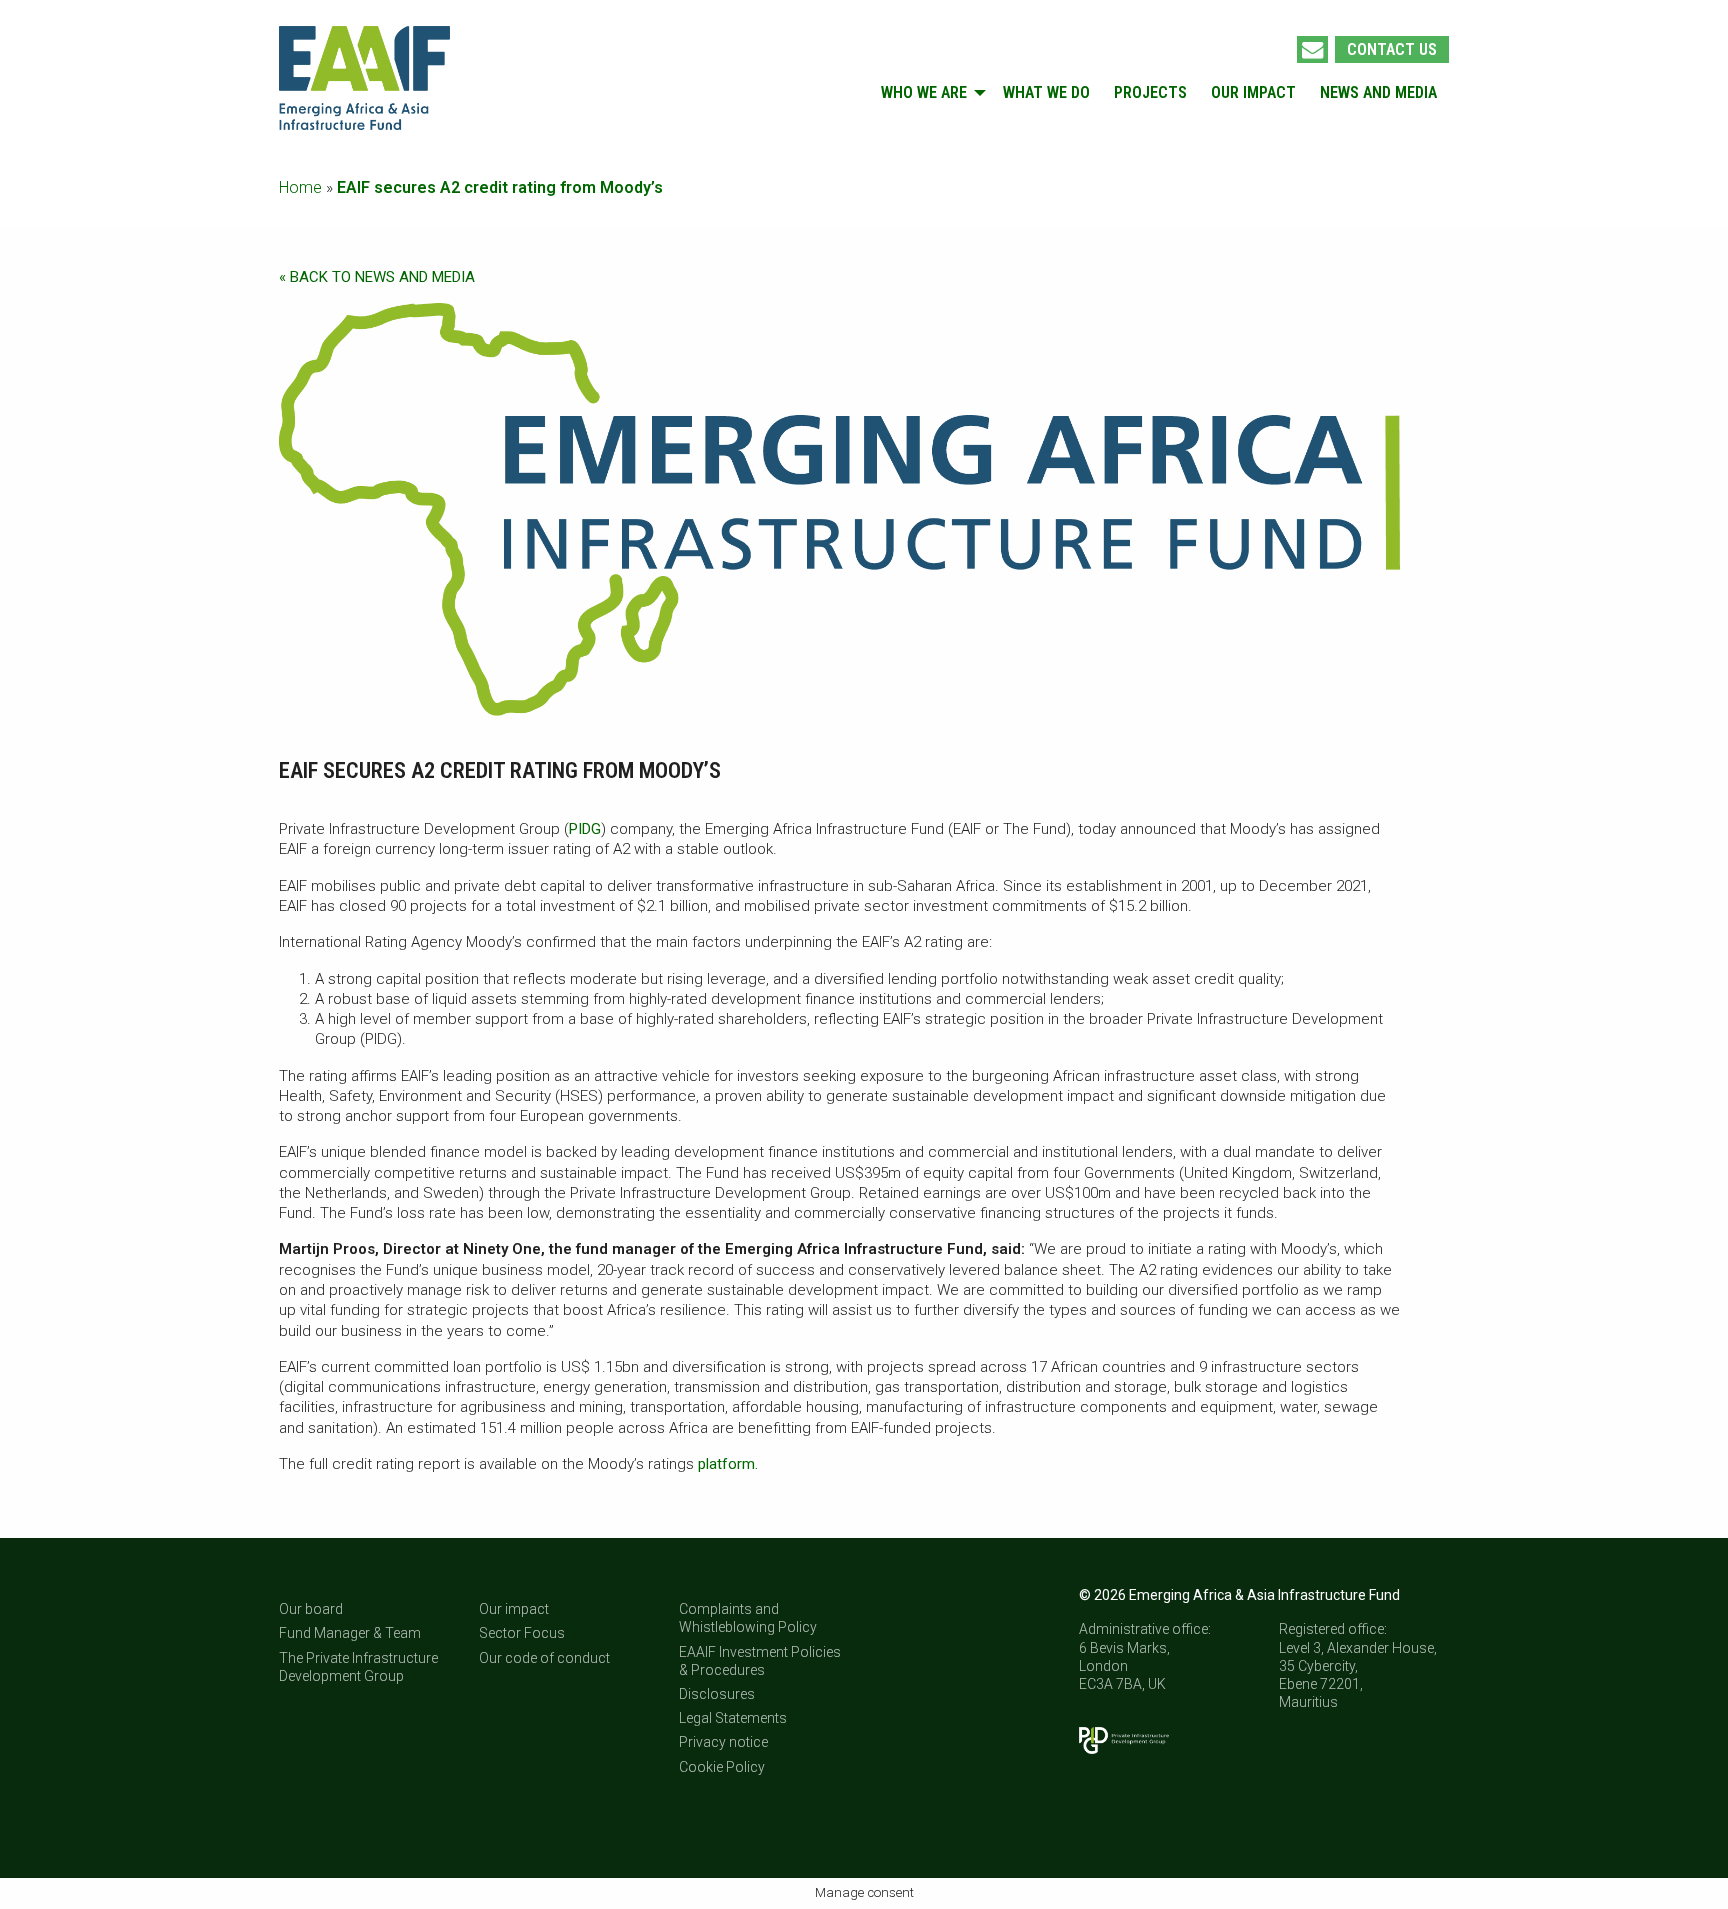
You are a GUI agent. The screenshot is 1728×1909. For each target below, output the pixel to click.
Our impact (1253, 92)
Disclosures (717, 1694)
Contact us (1392, 49)
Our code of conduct (544, 1658)
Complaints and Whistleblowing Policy (748, 1618)
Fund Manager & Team (350, 1633)
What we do (1046, 92)
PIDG (585, 829)
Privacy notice (723, 1742)
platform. (730, 1464)
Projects (1150, 92)
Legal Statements (733, 1718)
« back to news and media (377, 277)
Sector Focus (522, 1633)
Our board (311, 1609)
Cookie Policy (722, 1767)
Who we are (924, 92)
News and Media (1378, 92)
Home (300, 187)
